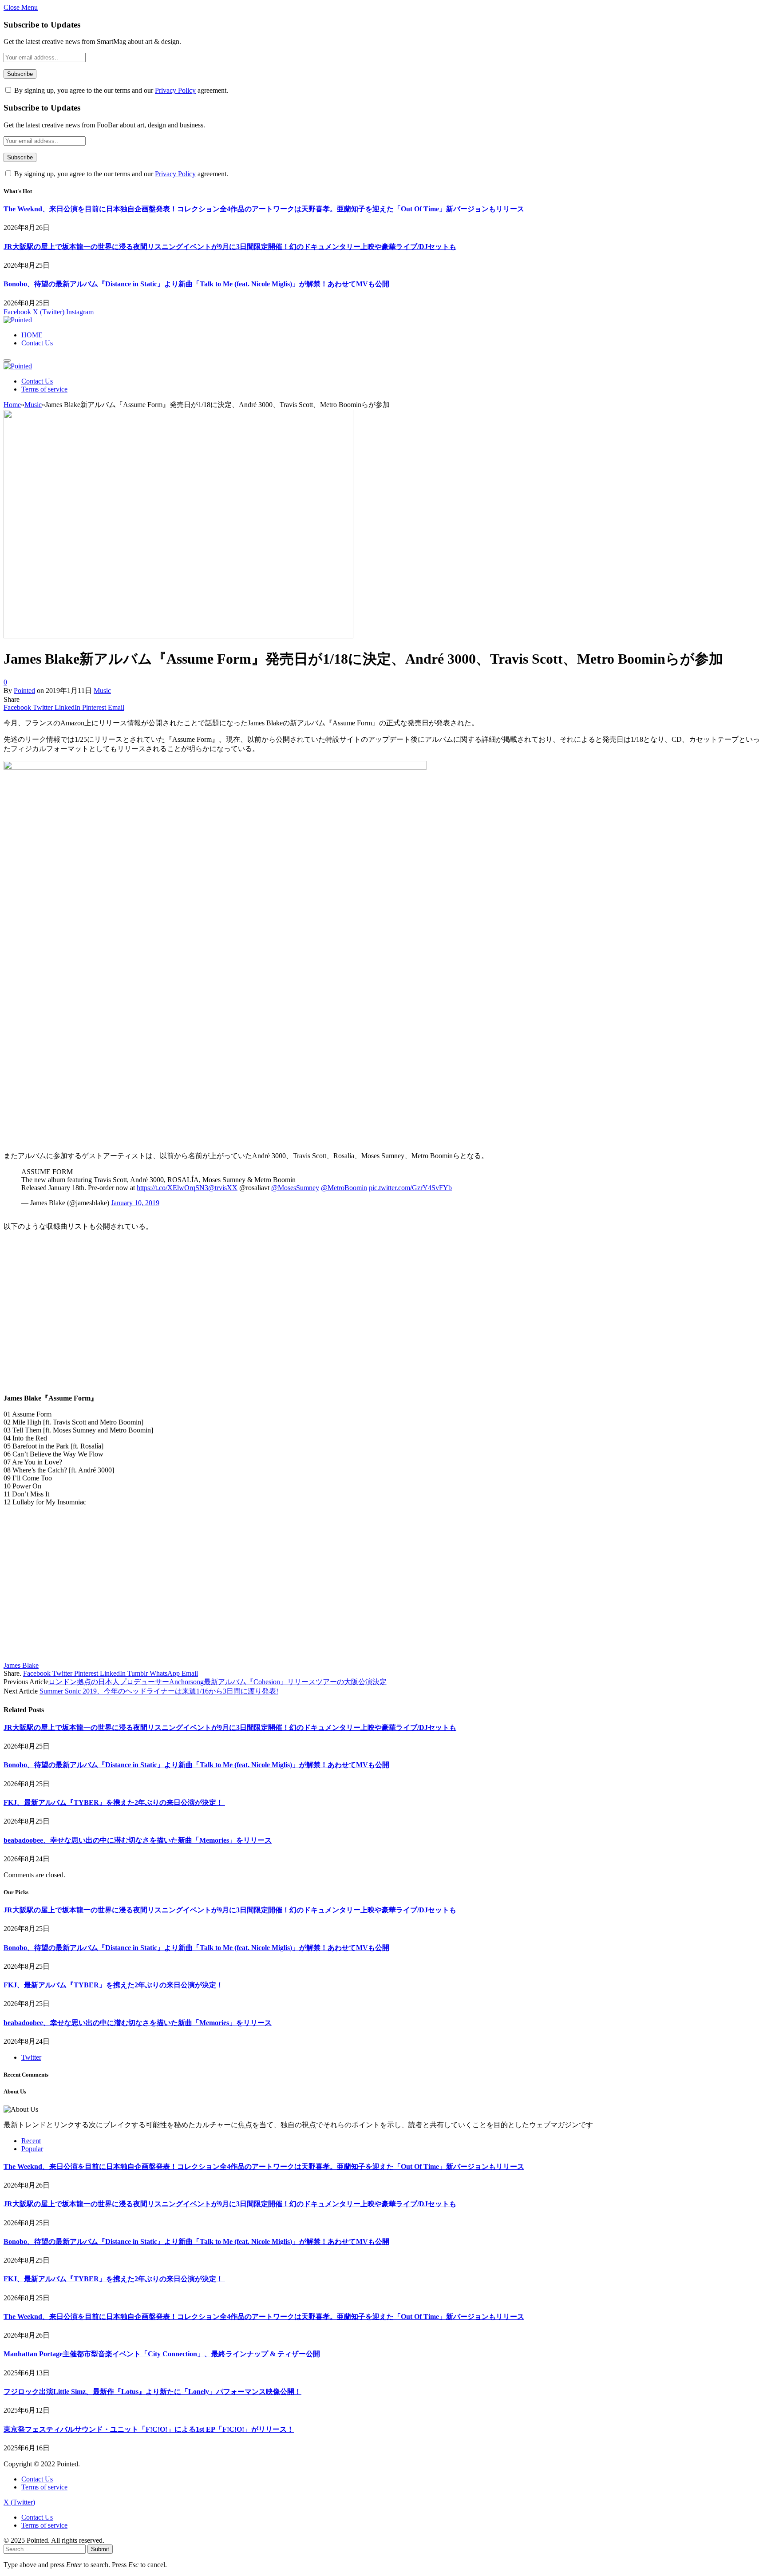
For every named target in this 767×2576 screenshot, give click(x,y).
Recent (31, 2141)
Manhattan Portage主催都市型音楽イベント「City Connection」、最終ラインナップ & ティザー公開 (162, 2354)
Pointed (24, 690)
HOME (32, 335)
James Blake (21, 1665)
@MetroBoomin (344, 1188)
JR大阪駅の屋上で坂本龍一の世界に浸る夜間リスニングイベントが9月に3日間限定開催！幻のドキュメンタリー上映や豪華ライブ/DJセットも (230, 247)
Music (102, 690)
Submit (100, 2549)
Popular (32, 2149)
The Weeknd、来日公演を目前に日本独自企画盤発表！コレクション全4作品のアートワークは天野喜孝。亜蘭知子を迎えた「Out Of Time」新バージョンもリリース (264, 209)
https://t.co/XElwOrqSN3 (172, 1188)
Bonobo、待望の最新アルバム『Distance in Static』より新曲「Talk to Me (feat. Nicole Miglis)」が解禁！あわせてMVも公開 (196, 284)
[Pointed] (18, 320)
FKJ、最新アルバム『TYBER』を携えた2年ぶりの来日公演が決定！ (114, 1802)
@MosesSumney (295, 1188)
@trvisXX (223, 1188)
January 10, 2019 (135, 1203)
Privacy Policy (175, 90)
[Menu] (7, 360)
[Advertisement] (270, 1074)
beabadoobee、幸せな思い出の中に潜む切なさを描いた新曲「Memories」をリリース (138, 1840)
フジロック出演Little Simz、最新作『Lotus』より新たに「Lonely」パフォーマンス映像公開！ (152, 2392)
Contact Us (37, 343)
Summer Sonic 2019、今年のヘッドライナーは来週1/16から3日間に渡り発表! (159, 1691)
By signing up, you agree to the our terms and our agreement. (120, 90)
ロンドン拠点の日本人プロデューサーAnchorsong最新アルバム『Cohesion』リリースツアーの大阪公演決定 (217, 1682)
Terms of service (44, 389)
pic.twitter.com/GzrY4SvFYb (410, 1188)
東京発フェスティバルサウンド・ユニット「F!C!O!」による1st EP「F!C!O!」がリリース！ (149, 2429)
